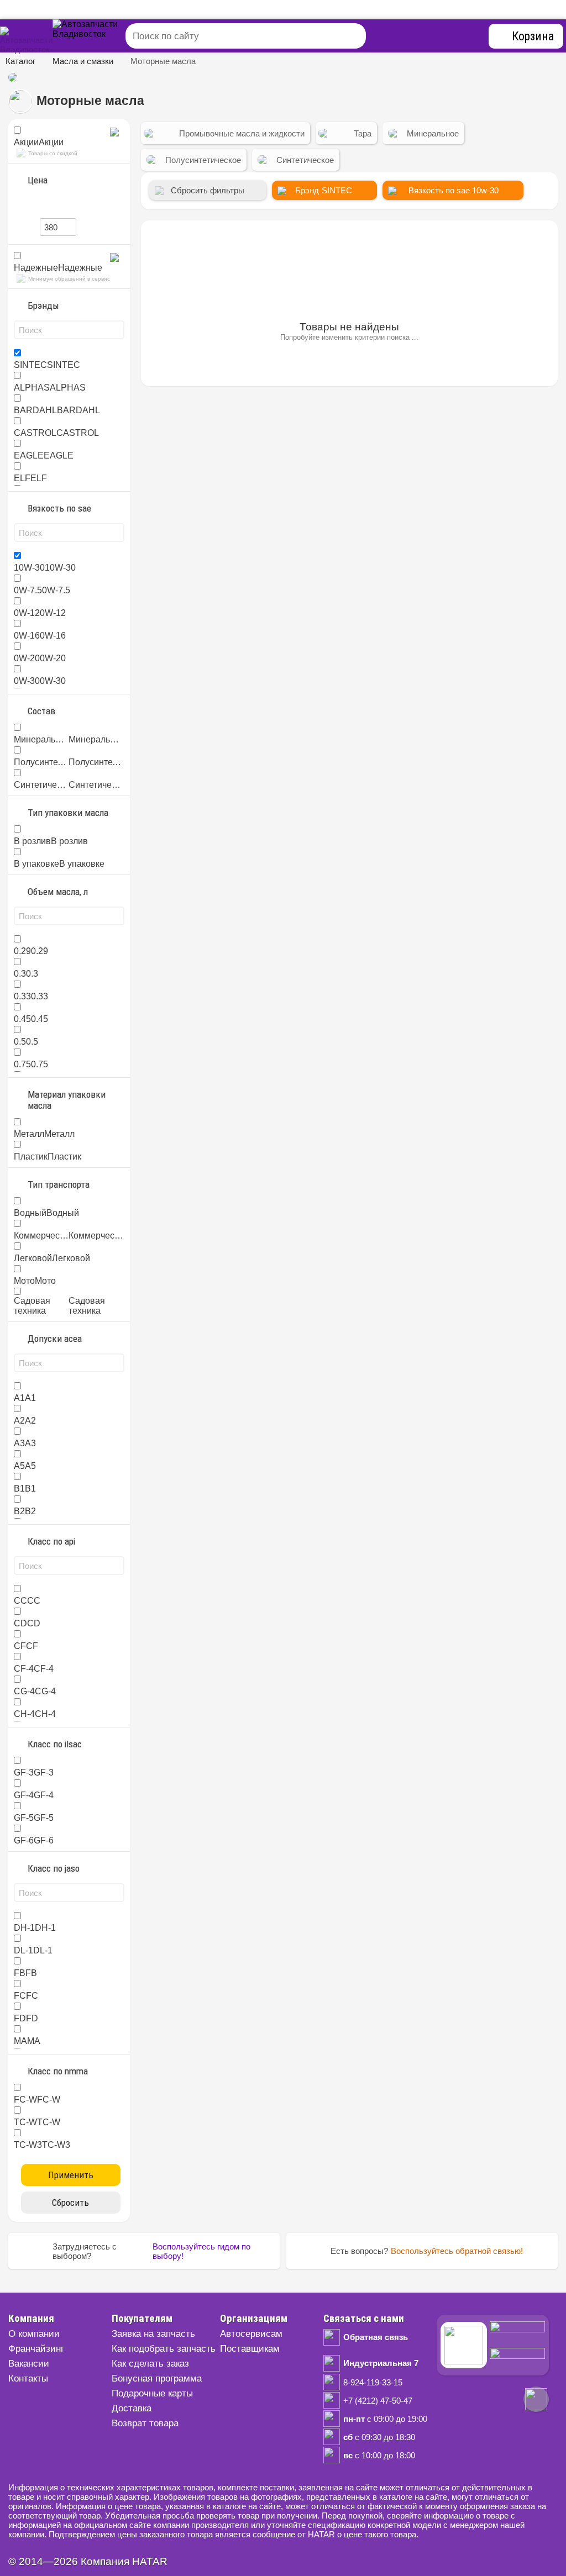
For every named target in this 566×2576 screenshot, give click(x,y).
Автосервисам (251, 2334)
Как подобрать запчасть (164, 2349)
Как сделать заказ (150, 2364)
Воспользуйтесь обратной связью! (457, 2251)
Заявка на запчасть (153, 2334)
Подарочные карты (152, 2393)
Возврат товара (145, 2423)
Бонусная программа (157, 2379)
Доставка (132, 2408)
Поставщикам (250, 2349)
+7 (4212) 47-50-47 (378, 2401)
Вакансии (29, 2364)
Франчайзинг (36, 2349)
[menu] (99, 36)
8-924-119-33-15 (373, 2382)
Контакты (28, 2379)
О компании (34, 2334)
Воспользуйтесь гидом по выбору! (201, 2251)
